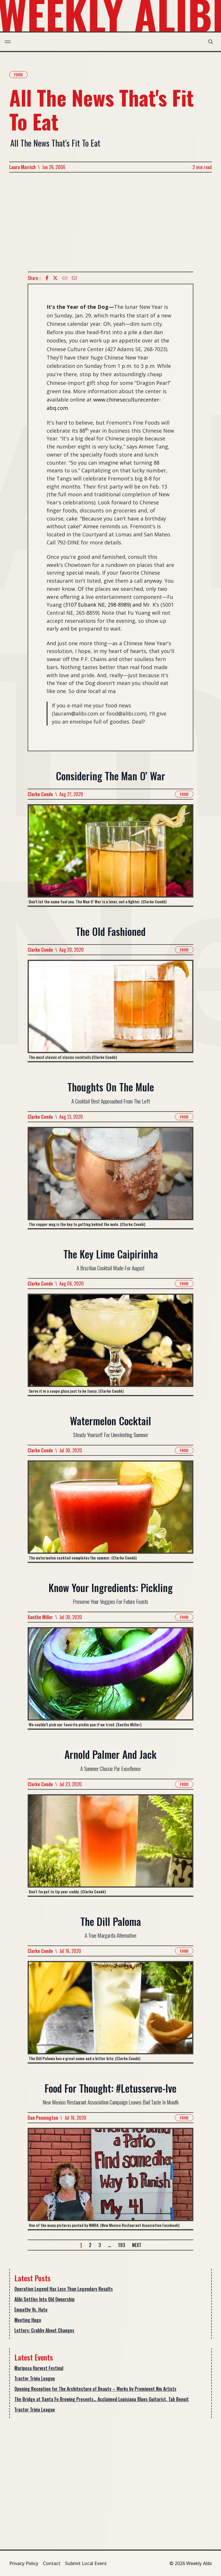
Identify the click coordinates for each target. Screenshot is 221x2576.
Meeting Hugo (28, 2320)
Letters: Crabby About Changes (44, 2330)
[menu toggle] (8, 42)
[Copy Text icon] (65, 278)
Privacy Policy (24, 2563)
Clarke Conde (40, 794)
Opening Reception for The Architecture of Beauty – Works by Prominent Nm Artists (95, 2389)
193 (122, 2245)
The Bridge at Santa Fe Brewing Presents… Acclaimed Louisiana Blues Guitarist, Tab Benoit (102, 2399)
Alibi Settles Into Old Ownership (44, 2299)
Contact (52, 2563)
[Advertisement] (110, 222)
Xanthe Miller (40, 1617)
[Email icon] (74, 278)
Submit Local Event (86, 2563)
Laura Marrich (22, 167)
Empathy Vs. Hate (31, 2310)
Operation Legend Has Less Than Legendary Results (64, 2289)
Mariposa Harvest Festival (39, 2368)
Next (137, 2245)
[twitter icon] (55, 278)
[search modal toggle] (211, 42)
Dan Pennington (43, 2118)
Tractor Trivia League (35, 2378)
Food (18, 74)
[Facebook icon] (47, 278)
